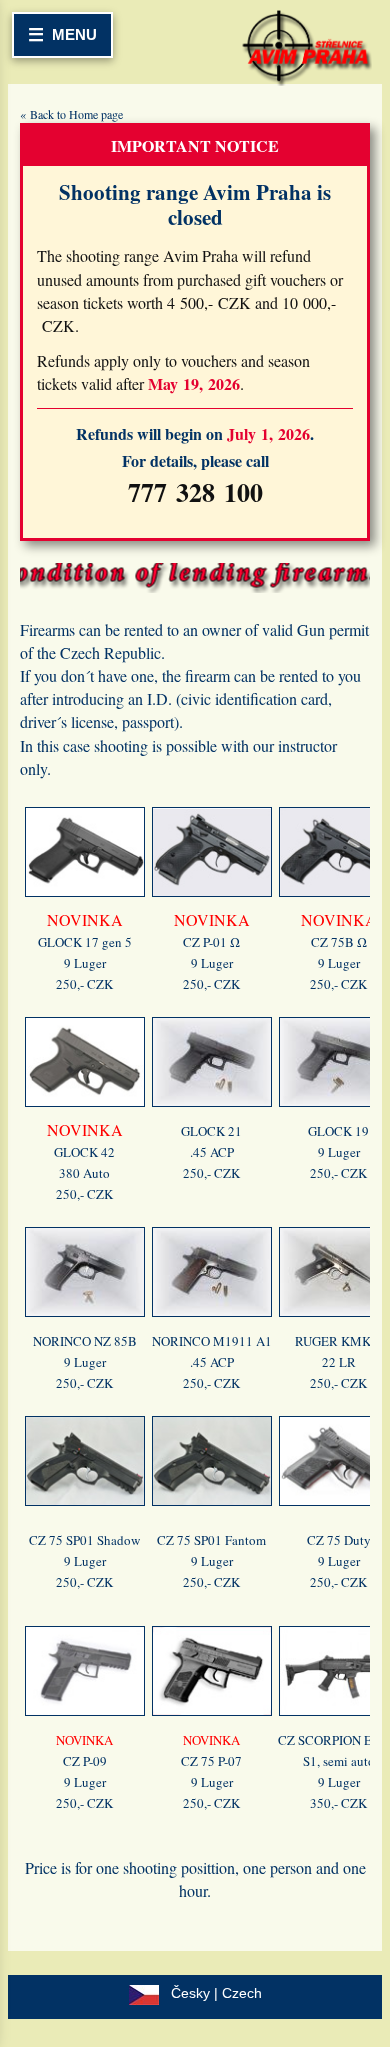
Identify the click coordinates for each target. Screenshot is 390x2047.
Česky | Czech (216, 1993)
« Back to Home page (71, 114)
